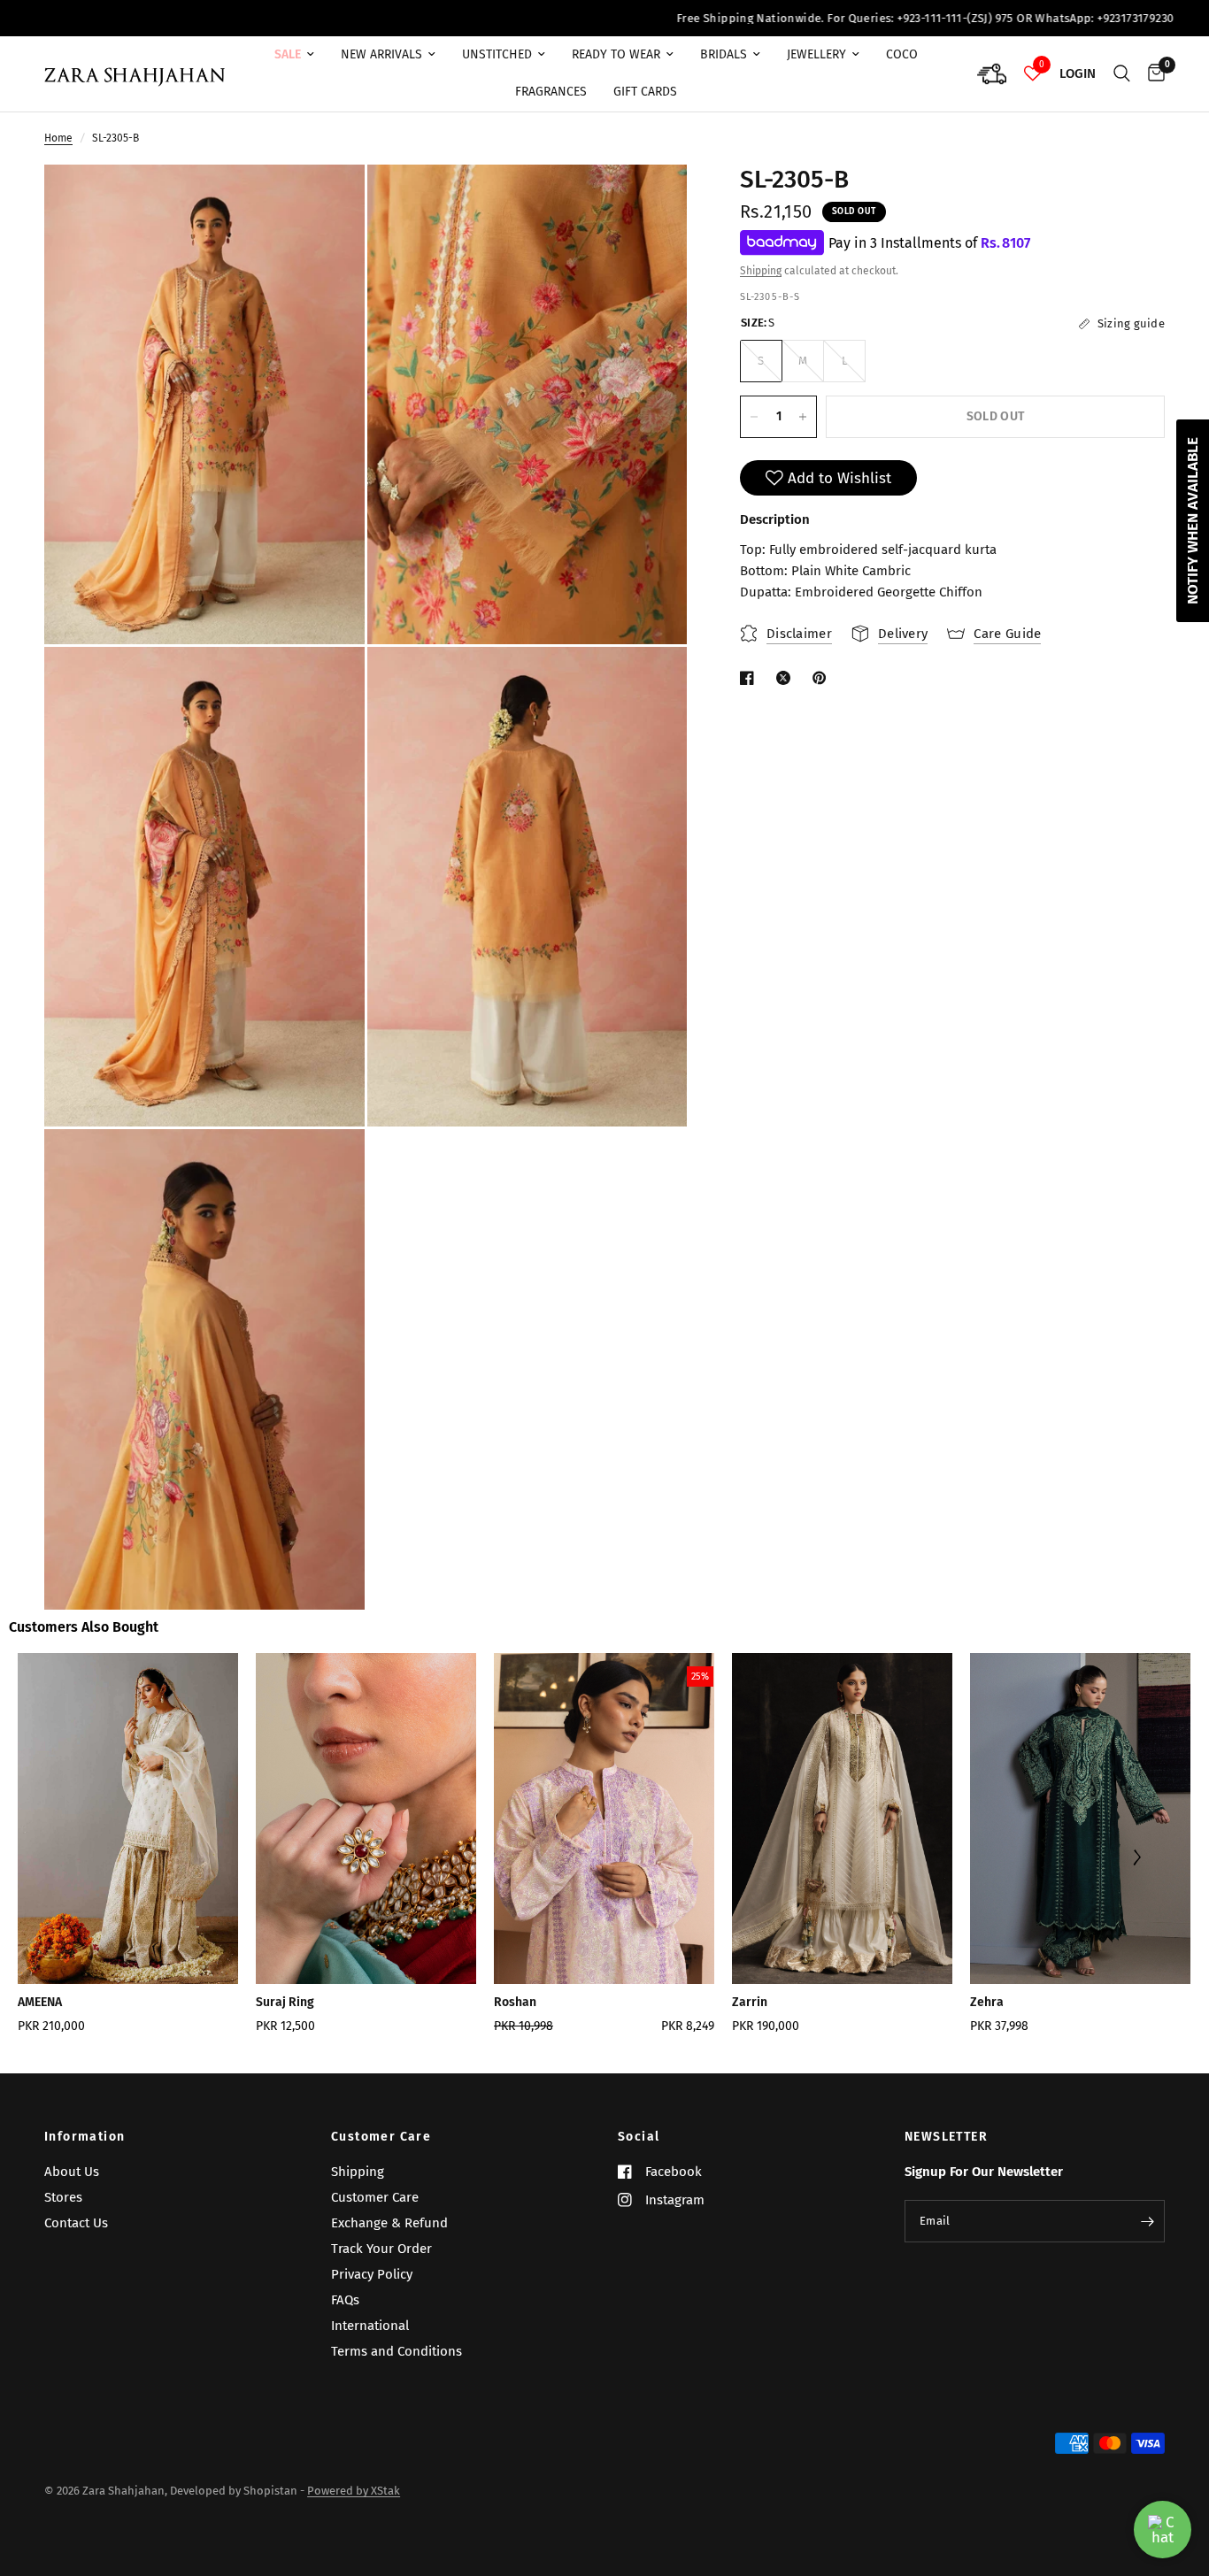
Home (58, 138)
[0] (1152, 74)
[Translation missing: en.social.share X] (787, 678)
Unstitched (497, 54)
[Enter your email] (1147, 2221)
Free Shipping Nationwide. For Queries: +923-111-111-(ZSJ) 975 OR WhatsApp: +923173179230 (797, 18)
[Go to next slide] (1136, 1859)
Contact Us (76, 2223)
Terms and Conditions (397, 2351)
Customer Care (381, 2137)
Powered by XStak (354, 2491)
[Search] (1122, 74)
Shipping (761, 271)
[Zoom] (327, 202)
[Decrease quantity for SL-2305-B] (754, 417)
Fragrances (551, 92)
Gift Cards (645, 92)
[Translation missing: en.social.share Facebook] (751, 678)
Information (85, 2137)
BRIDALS (724, 54)
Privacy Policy (372, 2274)
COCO (902, 54)
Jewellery (816, 54)
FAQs (345, 2300)
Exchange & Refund (389, 2223)
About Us (72, 2172)
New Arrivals (381, 54)
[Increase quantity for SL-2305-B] (803, 417)
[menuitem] (294, 55)
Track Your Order (381, 2249)
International (370, 2326)
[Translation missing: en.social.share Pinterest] (823, 678)
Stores (63, 2197)
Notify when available (1193, 521)
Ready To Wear (616, 54)
